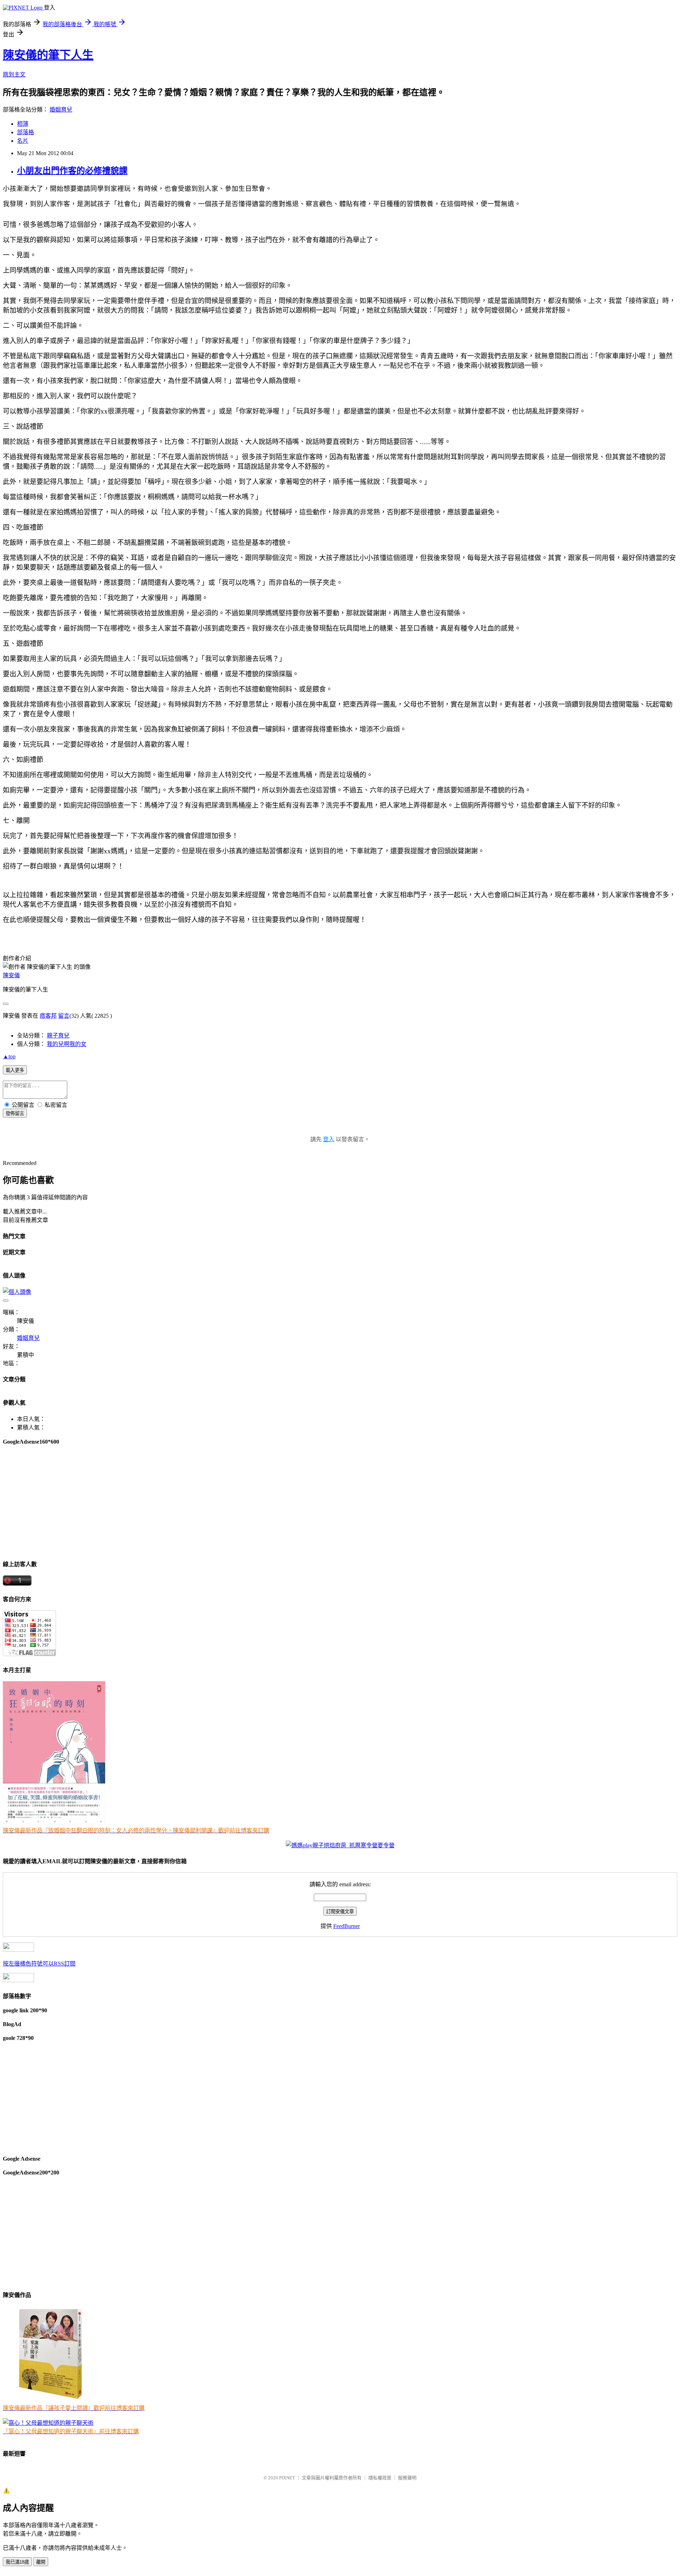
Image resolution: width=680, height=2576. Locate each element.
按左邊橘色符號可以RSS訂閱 (39, 1964)
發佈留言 (15, 1113)
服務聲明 (407, 2478)
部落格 (25, 132)
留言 (64, 1016)
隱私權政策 (380, 2478)
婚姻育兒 (61, 110)
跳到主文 (14, 75)
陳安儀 (11, 975)
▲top (9, 1056)
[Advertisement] (215, 1502)
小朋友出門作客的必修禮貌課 (72, 171)
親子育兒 (58, 1036)
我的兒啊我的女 (67, 1044)
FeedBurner (347, 1926)
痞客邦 (48, 1016)
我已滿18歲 (17, 2562)
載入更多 (15, 1070)
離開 (41, 2562)
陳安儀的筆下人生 (48, 55)
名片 (23, 141)
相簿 (23, 124)
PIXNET (287, 2478)
